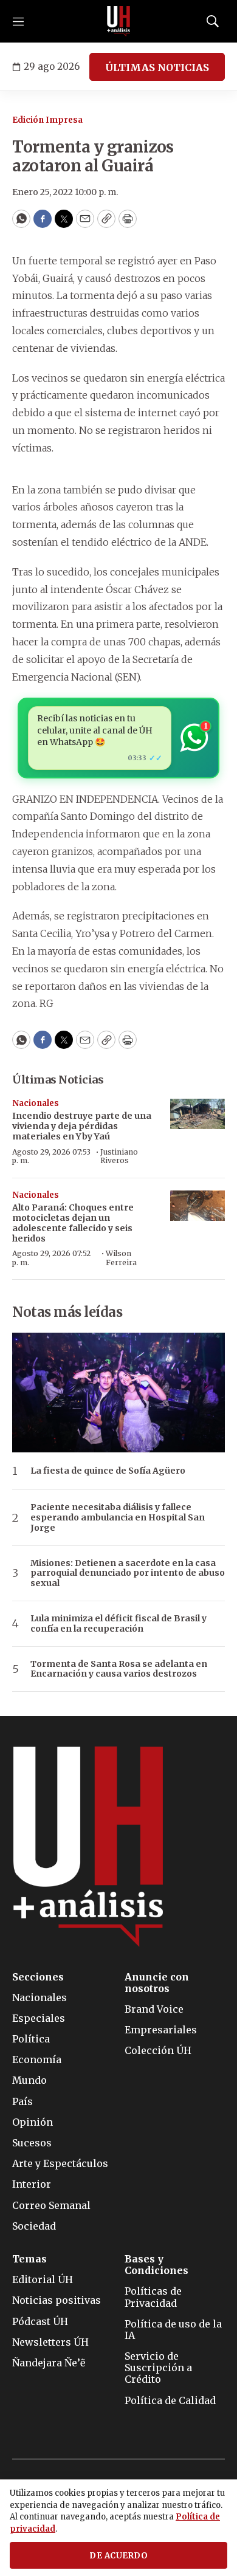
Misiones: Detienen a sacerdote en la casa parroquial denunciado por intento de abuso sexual (128, 1573)
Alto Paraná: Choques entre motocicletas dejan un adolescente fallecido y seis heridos (73, 1223)
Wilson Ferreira (121, 1258)
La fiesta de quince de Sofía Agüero (108, 1471)
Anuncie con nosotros (157, 1983)
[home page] (118, 21)
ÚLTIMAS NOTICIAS (157, 67)
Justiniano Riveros (119, 1156)
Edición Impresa (47, 120)
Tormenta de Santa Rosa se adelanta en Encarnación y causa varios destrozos (119, 1669)
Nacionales (36, 1103)
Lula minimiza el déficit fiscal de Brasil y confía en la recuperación (118, 1624)
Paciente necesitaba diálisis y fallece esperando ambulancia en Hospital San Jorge (118, 1517)
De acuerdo (118, 2556)
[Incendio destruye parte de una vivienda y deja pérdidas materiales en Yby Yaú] (197, 1114)
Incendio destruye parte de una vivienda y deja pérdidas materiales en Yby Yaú (82, 1126)
